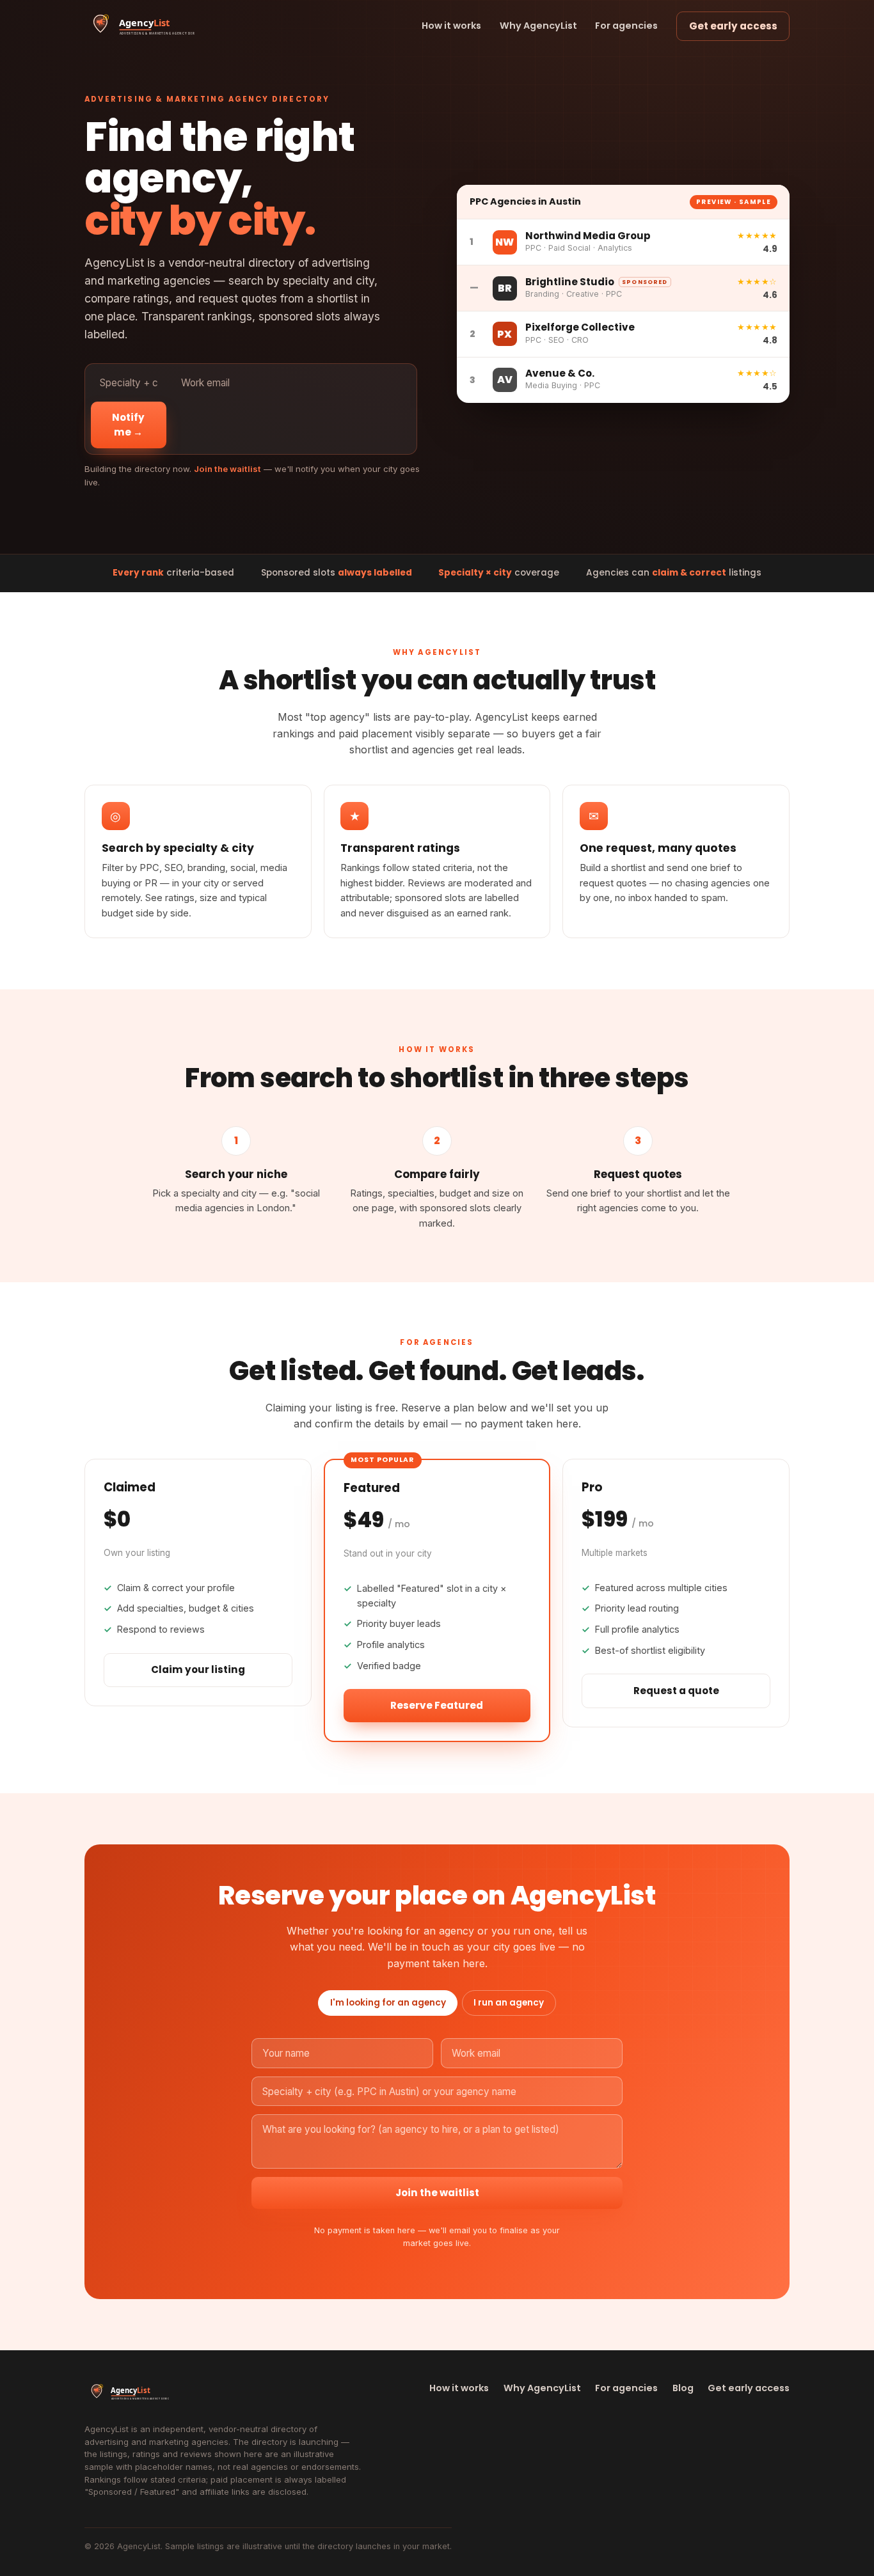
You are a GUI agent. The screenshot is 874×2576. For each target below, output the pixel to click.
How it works (451, 26)
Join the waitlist (437, 2193)
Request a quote (676, 1691)
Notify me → (128, 425)
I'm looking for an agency (388, 2003)
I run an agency (509, 2003)
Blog (683, 2388)
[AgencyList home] (140, 26)
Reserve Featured (437, 1705)
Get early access (733, 26)
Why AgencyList (538, 26)
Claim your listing (198, 1669)
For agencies (626, 26)
